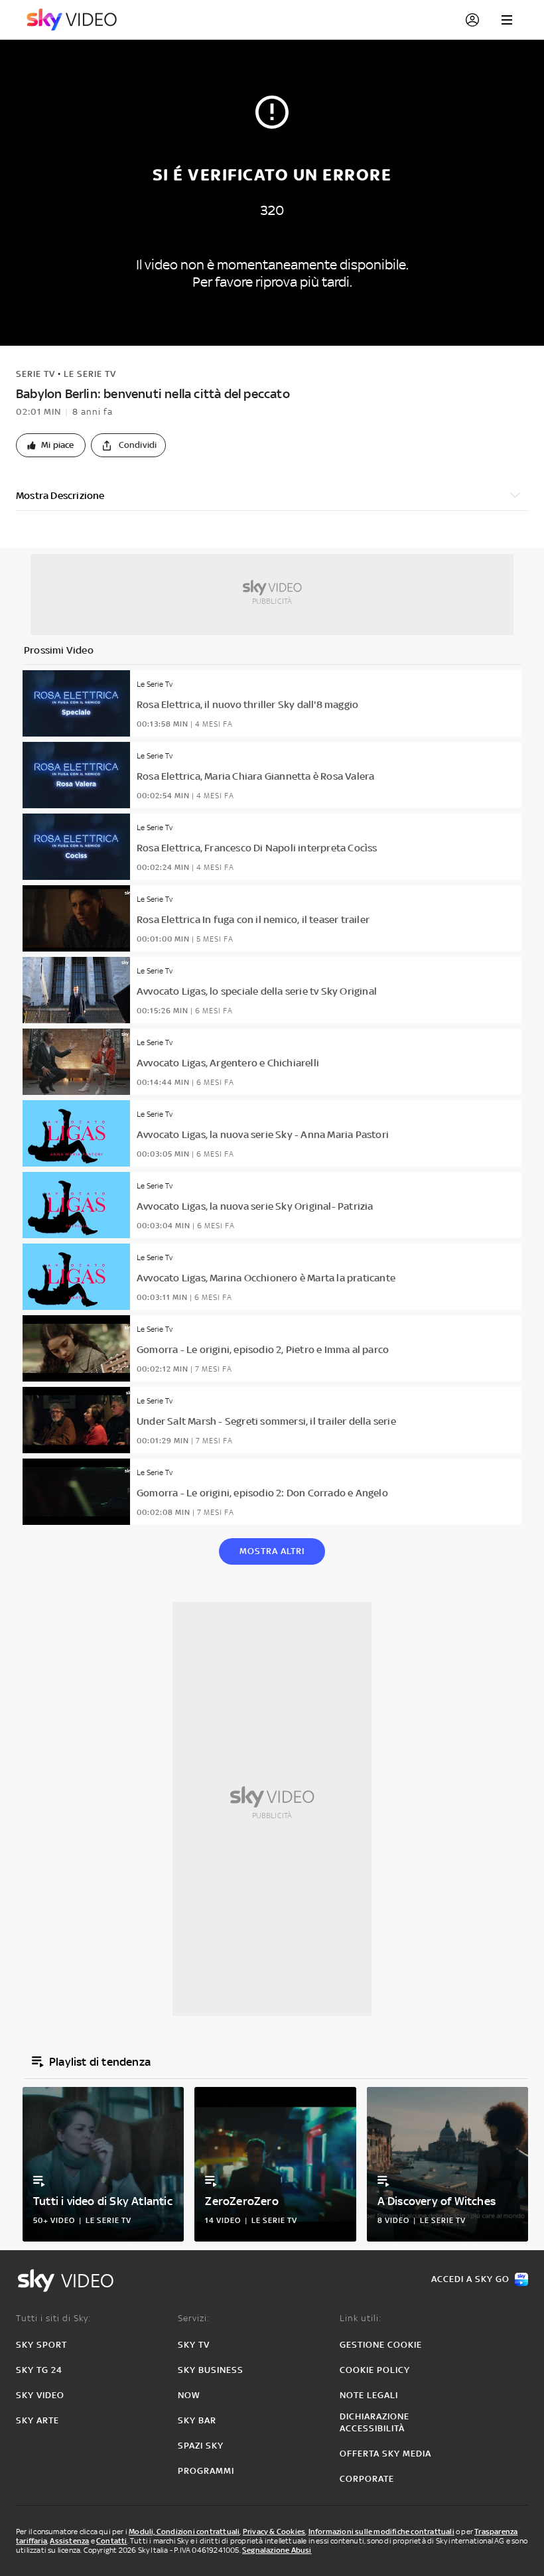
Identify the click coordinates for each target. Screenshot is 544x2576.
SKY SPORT (41, 2345)
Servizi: (194, 2318)
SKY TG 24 (39, 2370)
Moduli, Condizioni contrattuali (184, 2532)
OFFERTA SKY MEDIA (385, 2454)
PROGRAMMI (206, 2471)
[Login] (472, 20)
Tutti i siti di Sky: (53, 2318)
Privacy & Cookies (274, 2532)
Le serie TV (90, 374)
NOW (189, 2395)
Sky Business (211, 2370)
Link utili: (361, 2318)
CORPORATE (367, 2479)
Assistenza (69, 2541)
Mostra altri (272, 1551)
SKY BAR (197, 2420)
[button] (51, 445)
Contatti (112, 2541)
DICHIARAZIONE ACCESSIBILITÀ (374, 2422)
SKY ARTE (37, 2420)
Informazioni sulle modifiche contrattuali (381, 2532)
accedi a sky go (470, 2279)
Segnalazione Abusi (277, 2550)
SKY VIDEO (40, 2395)
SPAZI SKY (201, 2446)
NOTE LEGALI (369, 2395)
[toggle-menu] (507, 20)
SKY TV (194, 2345)
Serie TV (35, 374)
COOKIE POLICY (375, 2370)
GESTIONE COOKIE (381, 2345)
